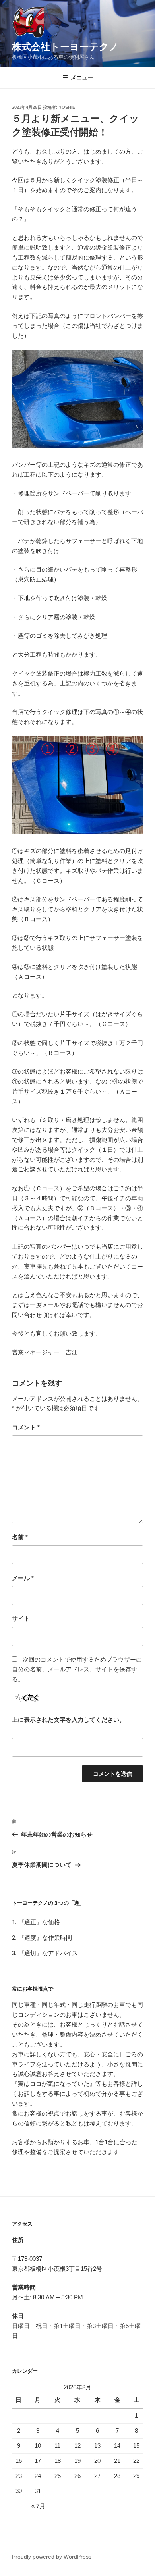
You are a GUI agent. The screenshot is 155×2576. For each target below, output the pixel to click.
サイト (21, 1618)
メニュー (82, 77)
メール (23, 1578)
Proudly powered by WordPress (52, 2557)
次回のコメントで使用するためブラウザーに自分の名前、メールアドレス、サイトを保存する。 (77, 1669)
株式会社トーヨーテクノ (65, 47)
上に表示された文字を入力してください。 (69, 1720)
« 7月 (38, 2506)
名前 (20, 1537)
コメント (26, 1427)
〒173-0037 (27, 2259)
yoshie (67, 107)
